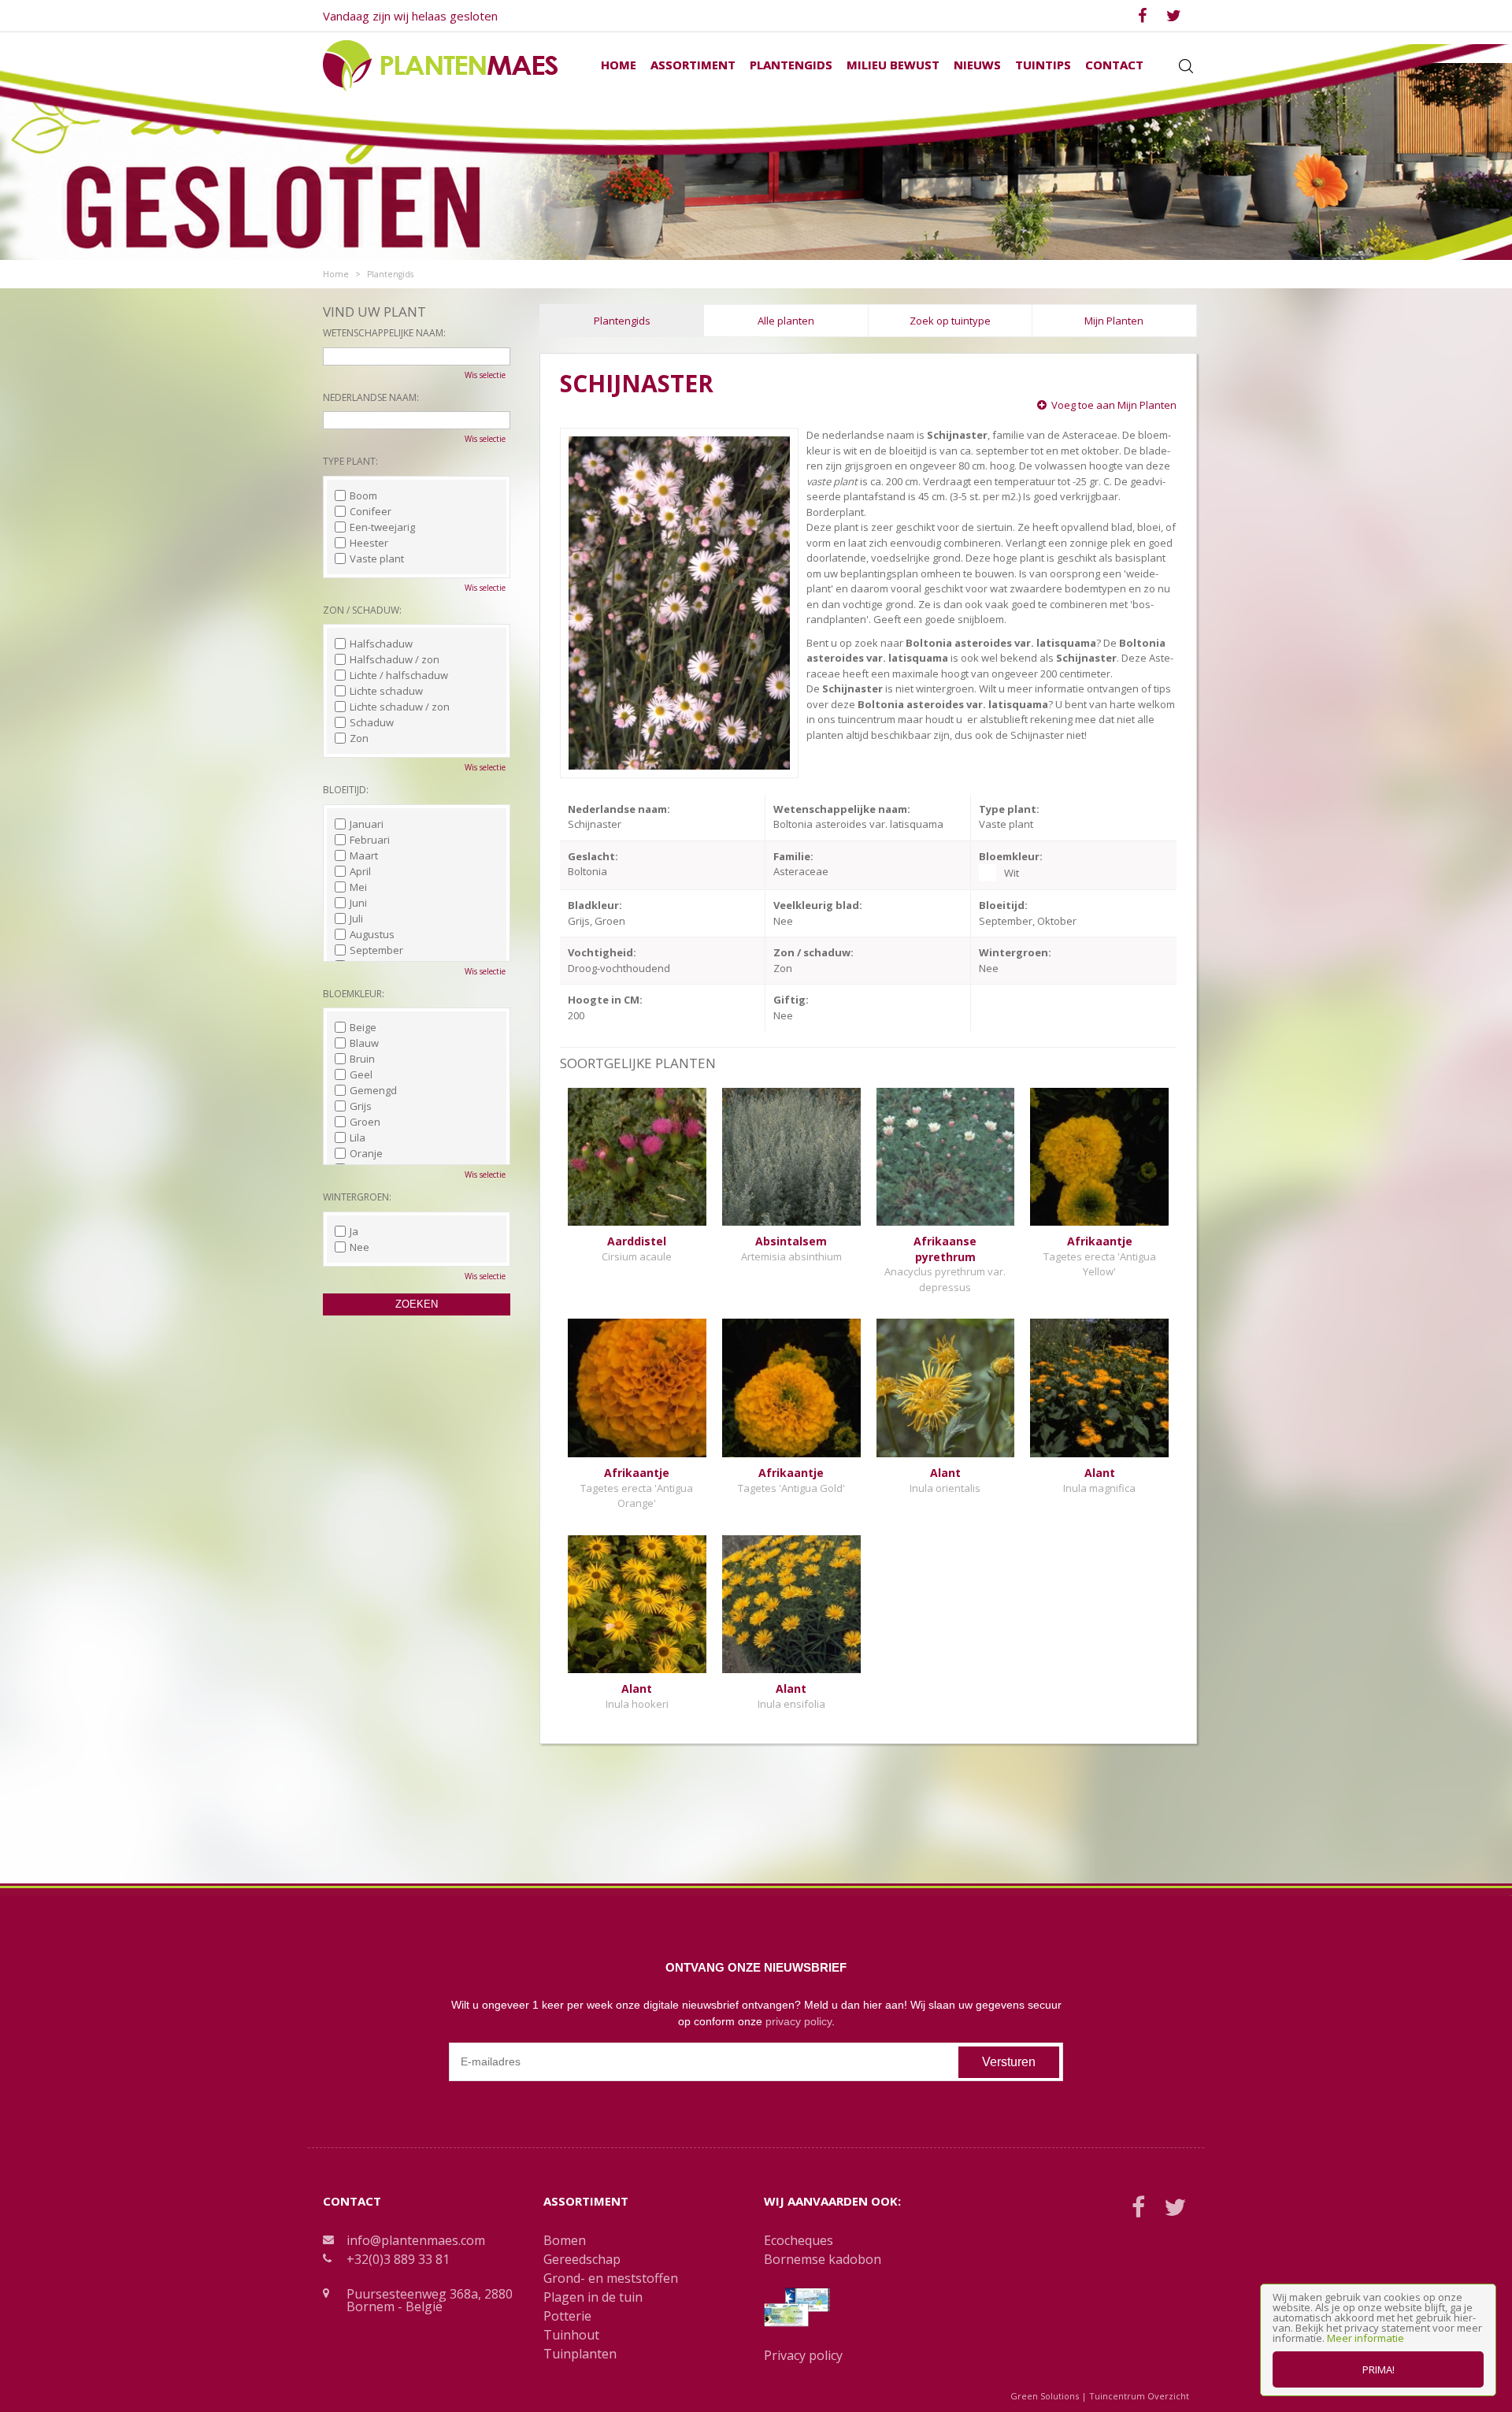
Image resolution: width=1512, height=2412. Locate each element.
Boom (363, 495)
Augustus (372, 934)
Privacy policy (803, 2355)
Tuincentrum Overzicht (1139, 2396)
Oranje (366, 1153)
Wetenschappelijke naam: (384, 333)
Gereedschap (582, 2259)
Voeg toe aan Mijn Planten (1114, 405)
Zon (359, 738)
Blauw (364, 1043)
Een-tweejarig (382, 527)
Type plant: (350, 461)
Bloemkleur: (354, 994)
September (376, 950)
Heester (369, 543)
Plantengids (622, 321)
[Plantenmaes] (440, 65)
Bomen (565, 2240)
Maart (364, 855)
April (360, 871)
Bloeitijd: (346, 790)
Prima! (1379, 2369)
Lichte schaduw (386, 691)
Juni (358, 903)
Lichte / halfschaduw (399, 675)
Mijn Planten (1114, 321)
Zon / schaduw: (362, 610)
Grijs (361, 1106)
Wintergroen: (357, 1197)
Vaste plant (377, 558)
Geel (361, 1074)
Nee (359, 1247)
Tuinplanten (580, 2354)
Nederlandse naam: (371, 397)
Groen (365, 1122)
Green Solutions (1045, 2396)
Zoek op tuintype (950, 321)
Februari (370, 840)
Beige (363, 1027)
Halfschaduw (381, 644)
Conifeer (371, 511)
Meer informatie (1366, 2338)
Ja (354, 1231)
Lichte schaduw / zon (400, 707)
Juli (356, 918)
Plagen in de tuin (593, 2297)
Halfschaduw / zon (395, 659)
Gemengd (373, 1090)
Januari (367, 824)
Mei (358, 887)
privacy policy (799, 2021)
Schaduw (372, 722)
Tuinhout (571, 2335)
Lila (358, 1137)
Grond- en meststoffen (611, 2278)
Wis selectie (485, 375)
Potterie (567, 2316)
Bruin (362, 1059)
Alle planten (786, 321)
